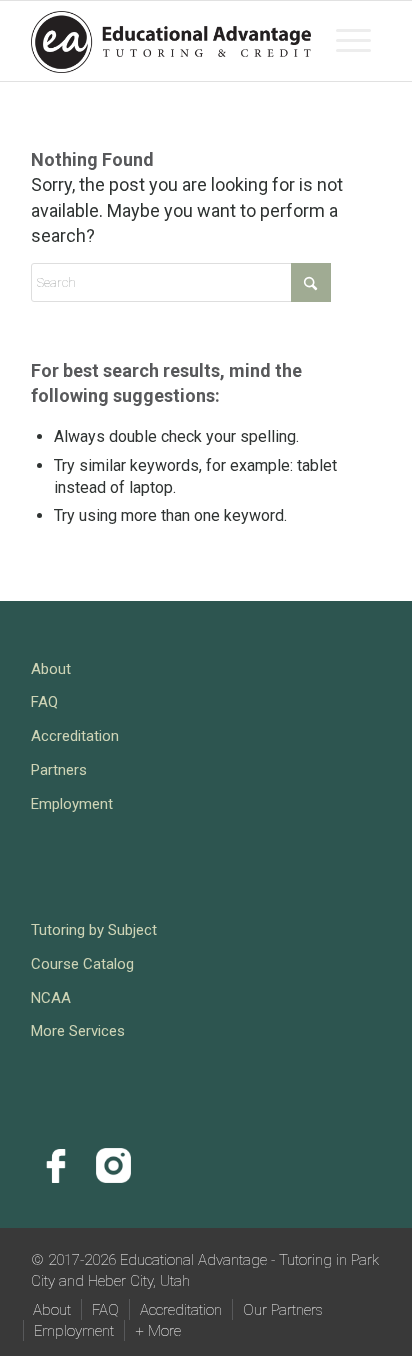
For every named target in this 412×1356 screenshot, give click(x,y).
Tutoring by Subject (94, 930)
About (51, 669)
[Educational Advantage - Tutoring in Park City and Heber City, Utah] (171, 41)
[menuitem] (353, 41)
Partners (59, 770)
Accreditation (75, 736)
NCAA (51, 998)
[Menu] (353, 41)
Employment (72, 804)
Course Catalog (82, 964)
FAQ (44, 702)
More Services (78, 1031)
